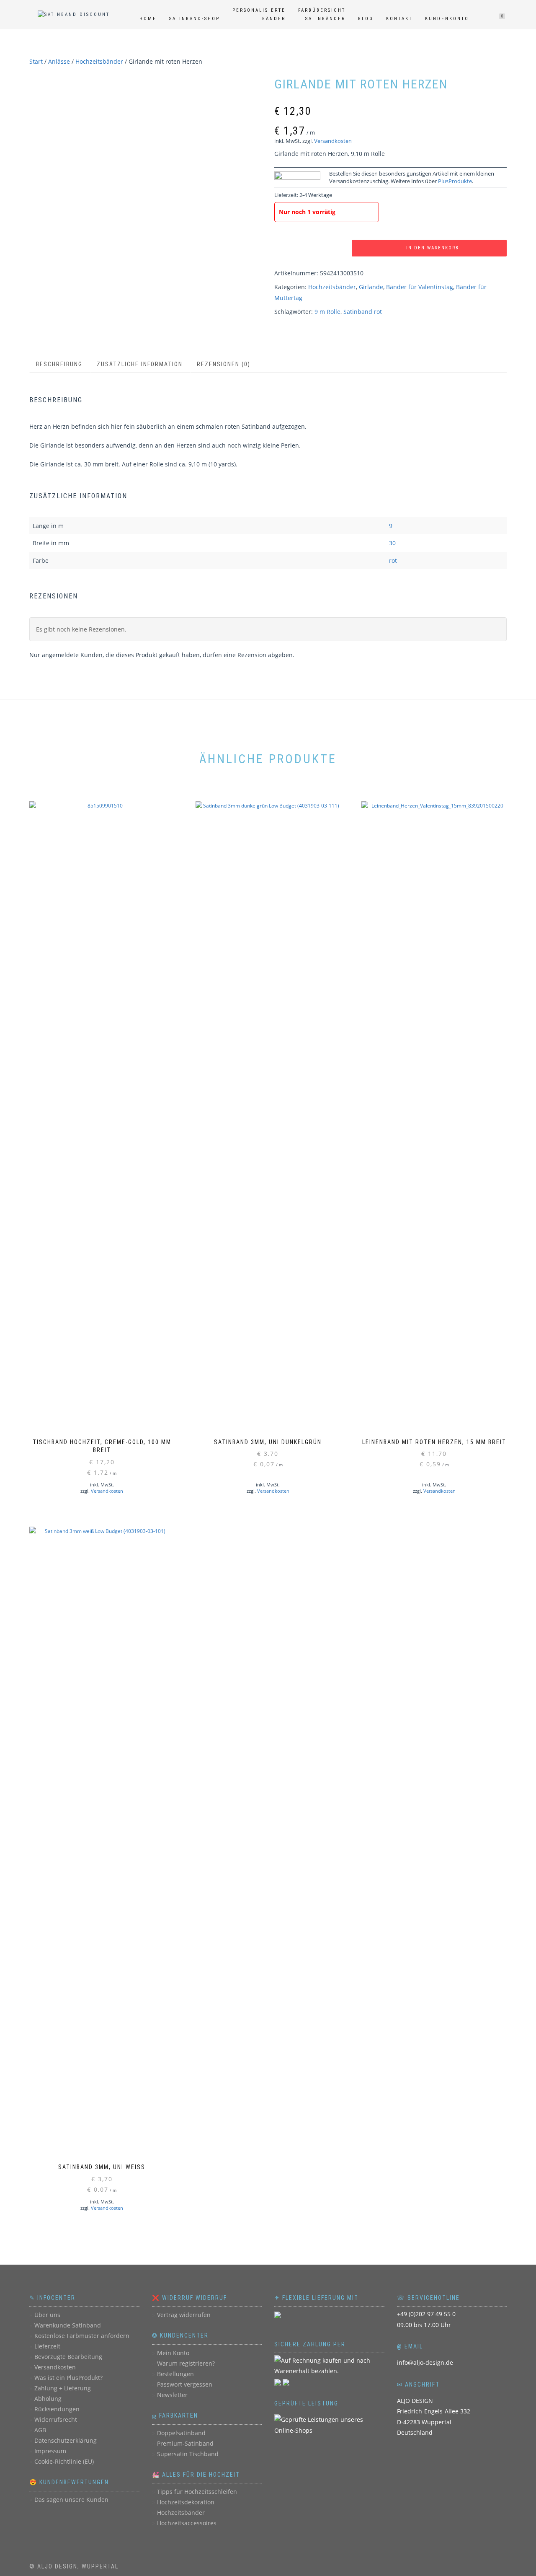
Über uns (47, 2315)
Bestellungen (175, 2374)
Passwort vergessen (185, 2384)
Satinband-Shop (195, 19)
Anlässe (59, 61)
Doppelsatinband (181, 2433)
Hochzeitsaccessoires (187, 2523)
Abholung (48, 2399)
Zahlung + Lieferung (63, 2388)
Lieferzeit (47, 2346)
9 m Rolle (327, 312)
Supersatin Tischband (188, 2454)
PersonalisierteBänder (259, 14)
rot (393, 561)
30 (392, 543)
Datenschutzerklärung (66, 2440)
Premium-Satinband (185, 2443)
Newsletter (172, 2395)
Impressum (50, 2451)
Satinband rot (363, 312)
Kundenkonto (447, 19)
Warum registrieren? (186, 2363)
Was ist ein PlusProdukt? (68, 2378)
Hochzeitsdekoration (186, 2502)
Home (148, 19)
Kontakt (399, 19)
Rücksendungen (57, 2409)
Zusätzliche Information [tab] (140, 364)
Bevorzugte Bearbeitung (68, 2357)
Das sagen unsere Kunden (71, 2500)
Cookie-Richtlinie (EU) (64, 2461)
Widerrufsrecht (56, 2419)
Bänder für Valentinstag (420, 287)
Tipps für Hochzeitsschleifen (197, 2492)
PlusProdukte (455, 181)
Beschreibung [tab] (59, 364)
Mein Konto (173, 2353)
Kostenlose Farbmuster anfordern (82, 2336)
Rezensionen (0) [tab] (224, 364)
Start (36, 61)
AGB (40, 2430)
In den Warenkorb (433, 248)
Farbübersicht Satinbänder (322, 14)
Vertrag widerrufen (184, 2315)
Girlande (371, 287)
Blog (366, 19)
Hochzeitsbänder (99, 61)
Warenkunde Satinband (68, 2325)
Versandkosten (333, 141)
